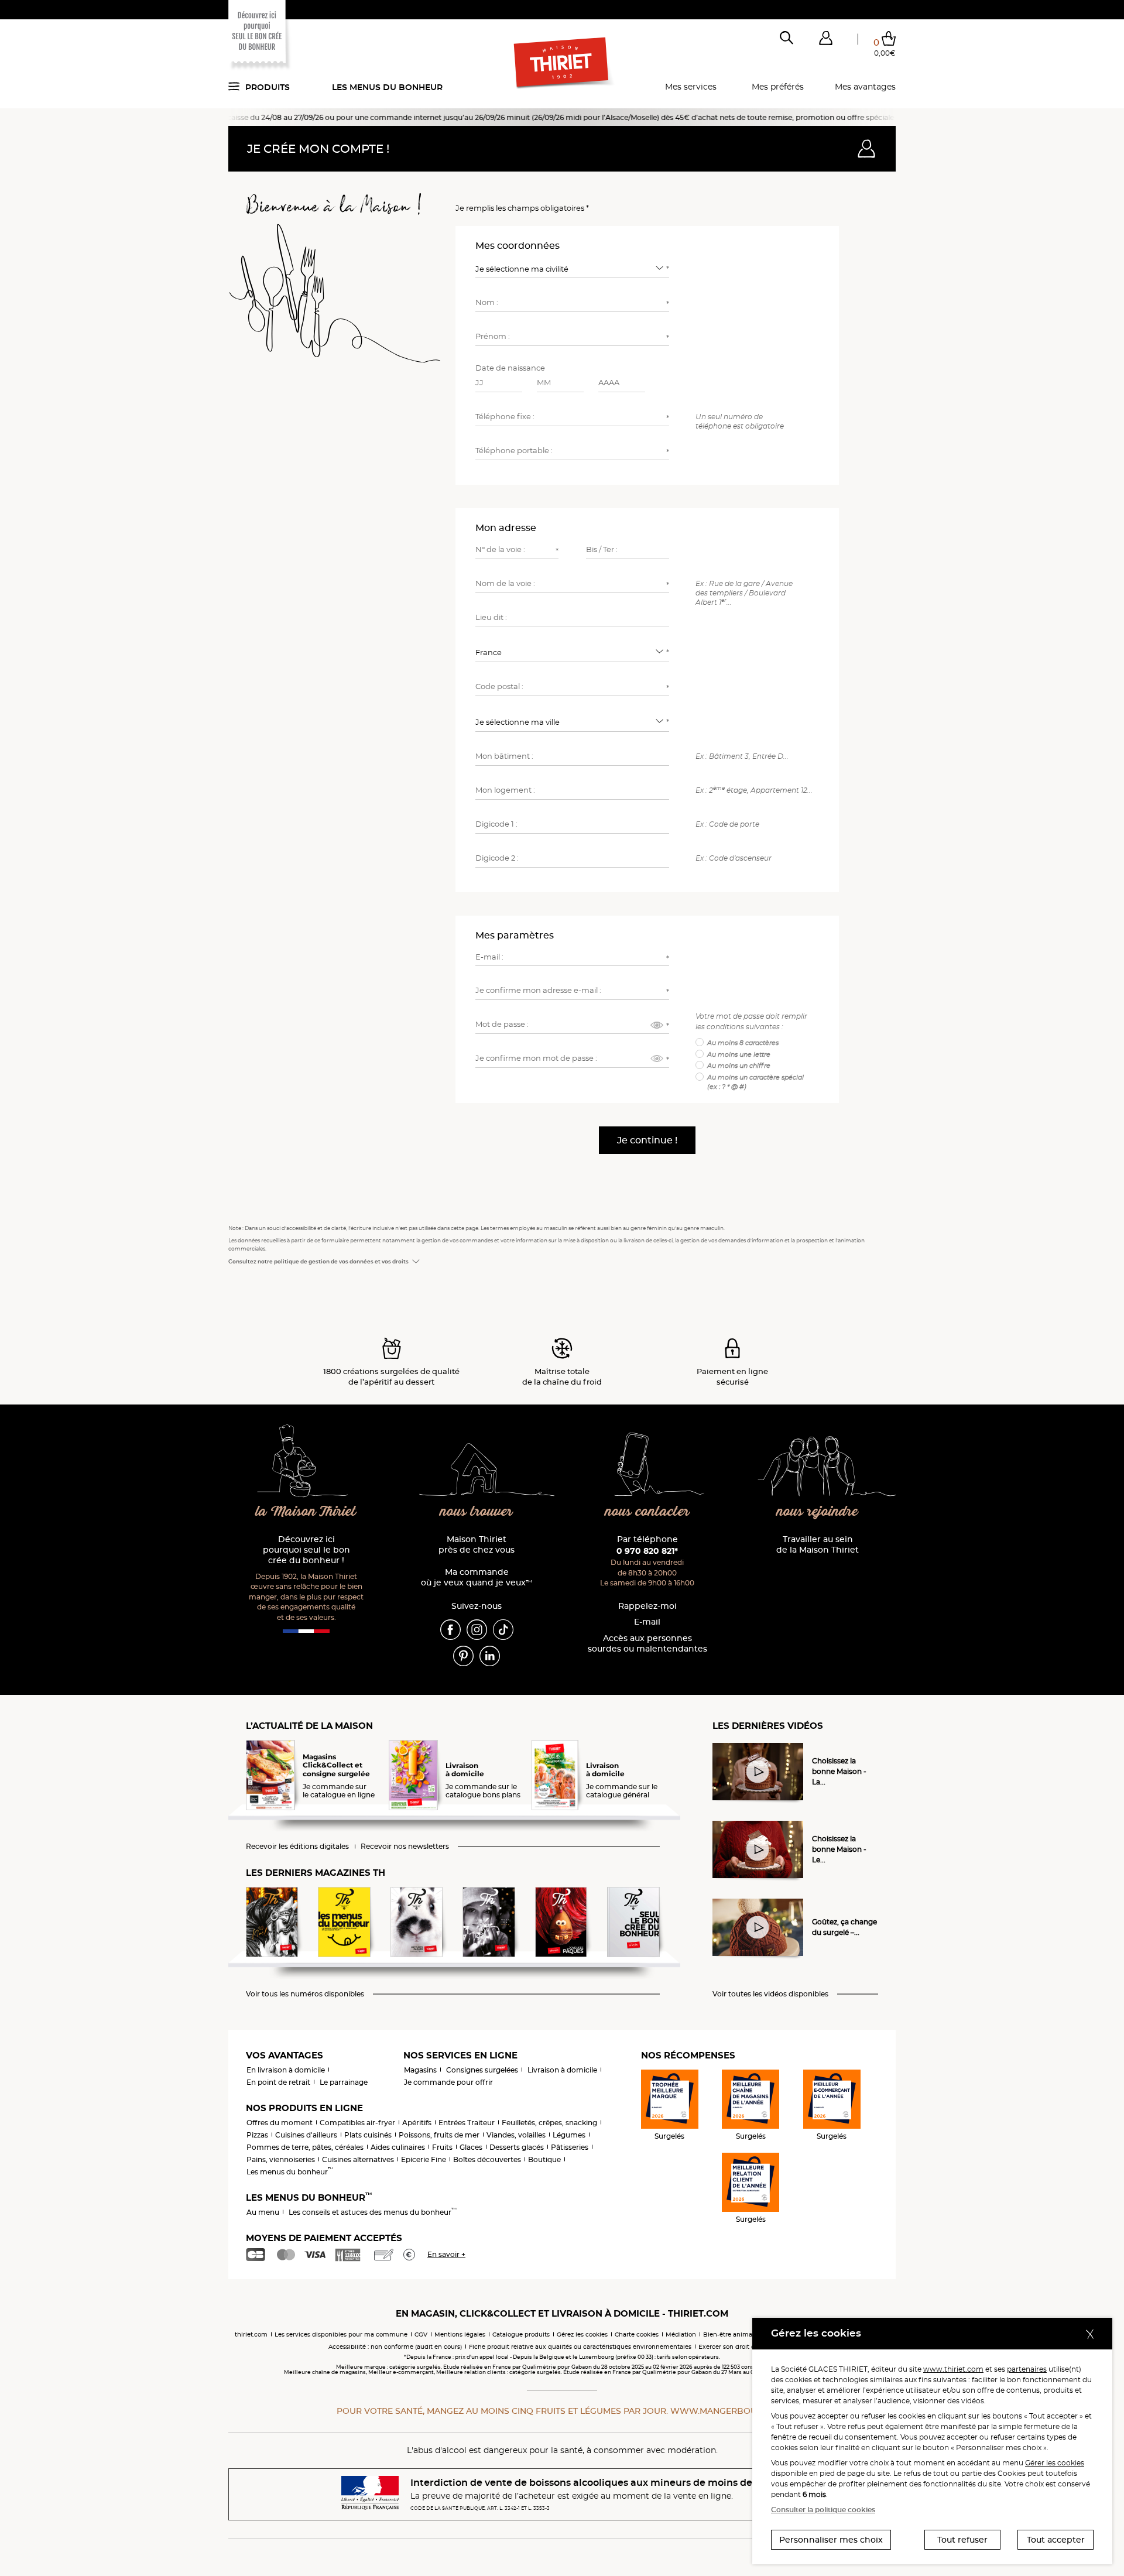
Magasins (420, 2070)
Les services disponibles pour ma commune (341, 2334)
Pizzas (257, 2135)
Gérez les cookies (582, 2334)
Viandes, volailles (516, 2135)
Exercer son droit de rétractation (747, 2347)
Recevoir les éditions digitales (297, 1847)
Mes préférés (778, 87)
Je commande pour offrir (448, 2082)
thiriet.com (251, 2334)
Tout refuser (962, 2540)
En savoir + (446, 2254)
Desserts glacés (517, 2147)
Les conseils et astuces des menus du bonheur (373, 2212)
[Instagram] (477, 1629)
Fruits (442, 2147)
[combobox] (572, 268)
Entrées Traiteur (467, 2123)
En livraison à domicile (286, 2070)
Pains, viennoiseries (281, 2159)
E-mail (647, 1622)
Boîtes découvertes (487, 2159)
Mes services (691, 87)
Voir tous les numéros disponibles (305, 1994)
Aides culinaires (398, 2147)
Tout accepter (1056, 2540)
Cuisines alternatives (358, 2159)
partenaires (1027, 2369)
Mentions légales (460, 2334)
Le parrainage (344, 2082)
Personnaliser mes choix (831, 2540)
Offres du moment (280, 2123)
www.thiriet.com (953, 2369)
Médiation (681, 2334)
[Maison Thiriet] (562, 63)
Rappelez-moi (647, 1606)
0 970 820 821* (647, 1551)
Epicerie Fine (424, 2159)
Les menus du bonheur (387, 87)
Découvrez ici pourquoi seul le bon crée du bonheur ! (306, 1550)
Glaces (471, 2147)
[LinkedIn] (490, 1655)
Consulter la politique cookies (823, 2510)
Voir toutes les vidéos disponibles (770, 1994)
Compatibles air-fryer (357, 2123)
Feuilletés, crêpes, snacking (549, 2123)
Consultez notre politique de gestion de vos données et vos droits (318, 1261)
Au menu (263, 2212)
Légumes (569, 2135)
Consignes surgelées (482, 2070)
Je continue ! (647, 1140)
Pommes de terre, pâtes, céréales (305, 2147)
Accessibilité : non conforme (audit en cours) (395, 2347)
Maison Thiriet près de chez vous (477, 1545)
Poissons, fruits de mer (439, 2135)
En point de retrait (278, 2082)
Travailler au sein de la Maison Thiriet (818, 1545)
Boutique (544, 2159)
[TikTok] (503, 1629)
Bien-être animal (729, 2334)
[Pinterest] (463, 1655)
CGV (421, 2334)
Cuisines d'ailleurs (306, 2135)
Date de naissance (510, 368)
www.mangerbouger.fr (729, 2411)
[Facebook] (450, 1629)
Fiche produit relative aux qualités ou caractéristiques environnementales (580, 2347)
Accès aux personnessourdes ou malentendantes (647, 1644)
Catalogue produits (521, 2334)
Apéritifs (417, 2123)
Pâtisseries (570, 2147)
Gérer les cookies (1055, 2463)
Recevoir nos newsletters (405, 1847)
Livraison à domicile (562, 2070)
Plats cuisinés (368, 2135)
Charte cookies (637, 2334)
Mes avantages (865, 87)
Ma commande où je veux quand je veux (477, 1578)
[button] (825, 40)
